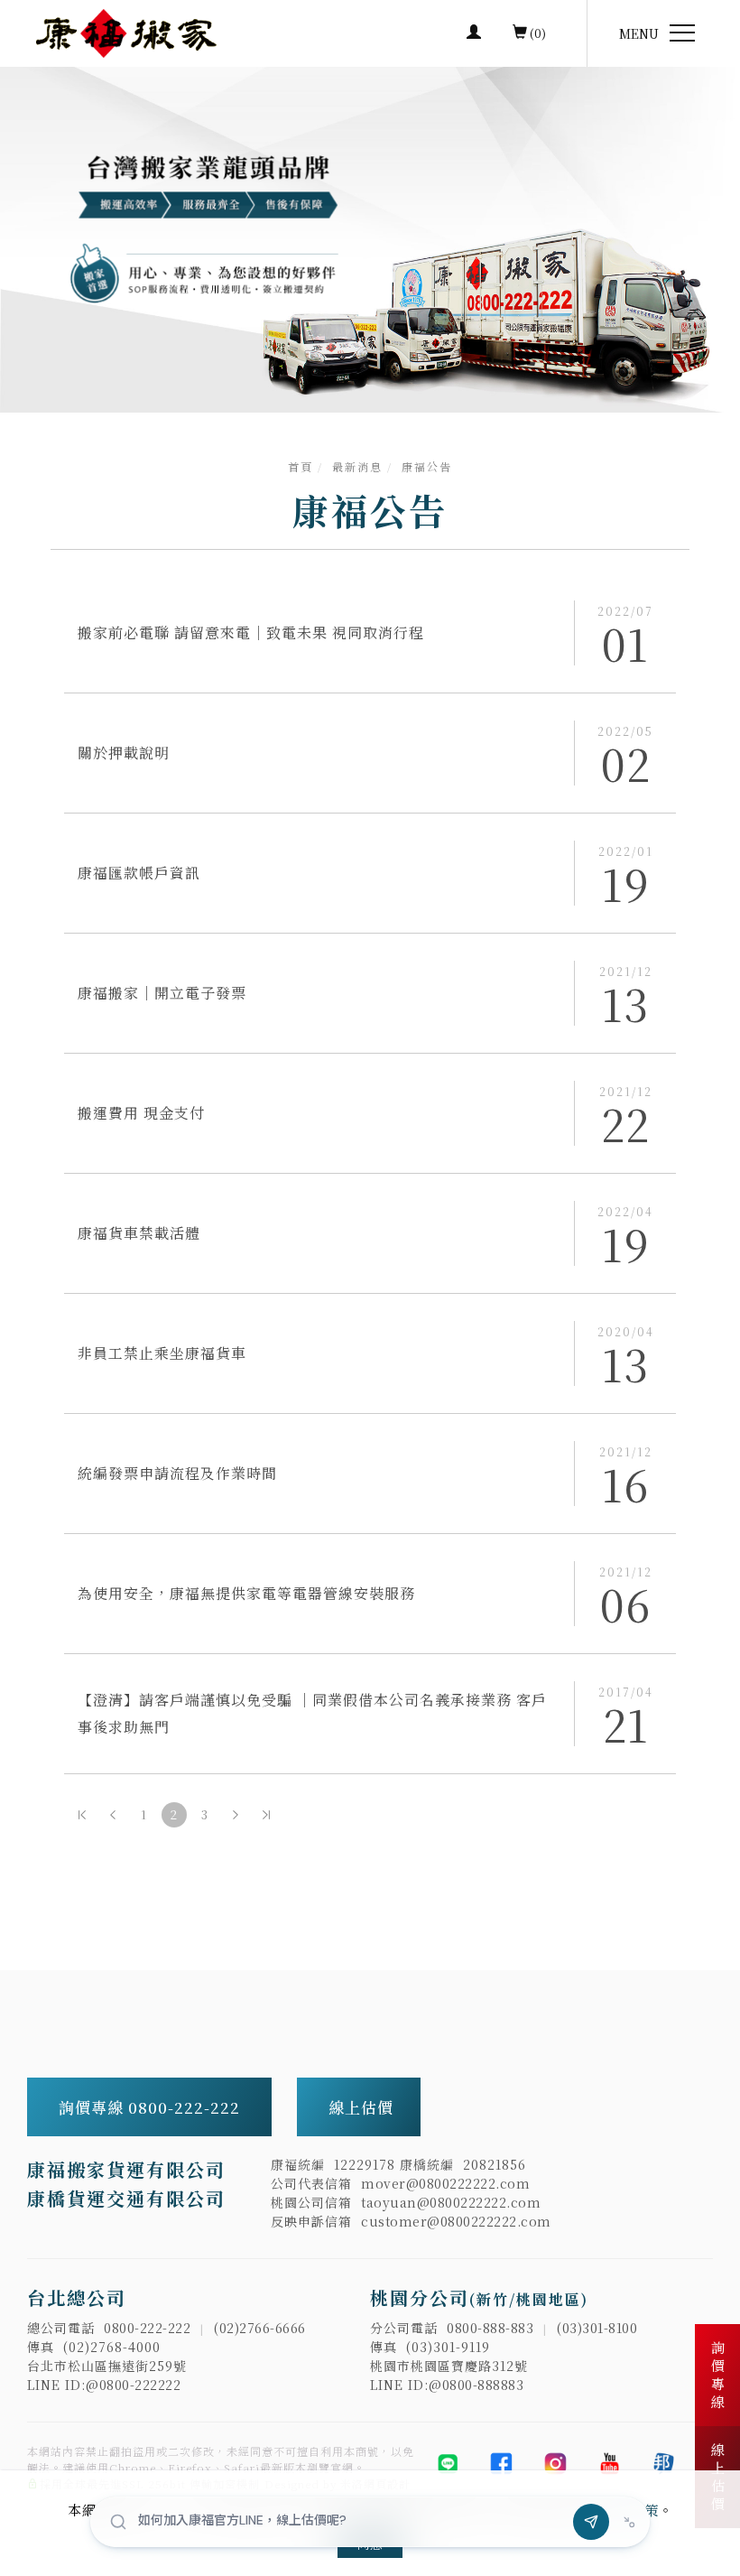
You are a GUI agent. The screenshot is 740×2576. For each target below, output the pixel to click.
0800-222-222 (147, 2328)
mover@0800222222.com (445, 2183)
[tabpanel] (370, 240)
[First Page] (82, 1815)
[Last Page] (266, 1815)
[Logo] (126, 31)
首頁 (301, 466)
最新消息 (357, 466)
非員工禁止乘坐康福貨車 (162, 1353)
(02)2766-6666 (260, 2328)
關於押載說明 (124, 753)
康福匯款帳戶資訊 (139, 873)
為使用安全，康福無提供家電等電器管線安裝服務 (246, 1593)
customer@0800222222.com (456, 2221)
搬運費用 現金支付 (141, 1113)
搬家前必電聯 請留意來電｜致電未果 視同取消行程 (251, 632)
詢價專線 (718, 2376)
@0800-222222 (133, 2385)
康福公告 (427, 466)
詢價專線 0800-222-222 (152, 2107)
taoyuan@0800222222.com (451, 2202)
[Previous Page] (113, 1815)
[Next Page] (236, 1815)
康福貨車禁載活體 (139, 1233)
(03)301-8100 (597, 2328)
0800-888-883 (490, 2328)
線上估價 (361, 2107)
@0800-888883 (476, 2385)
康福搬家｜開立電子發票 (162, 993)
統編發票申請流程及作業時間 (177, 1473)
